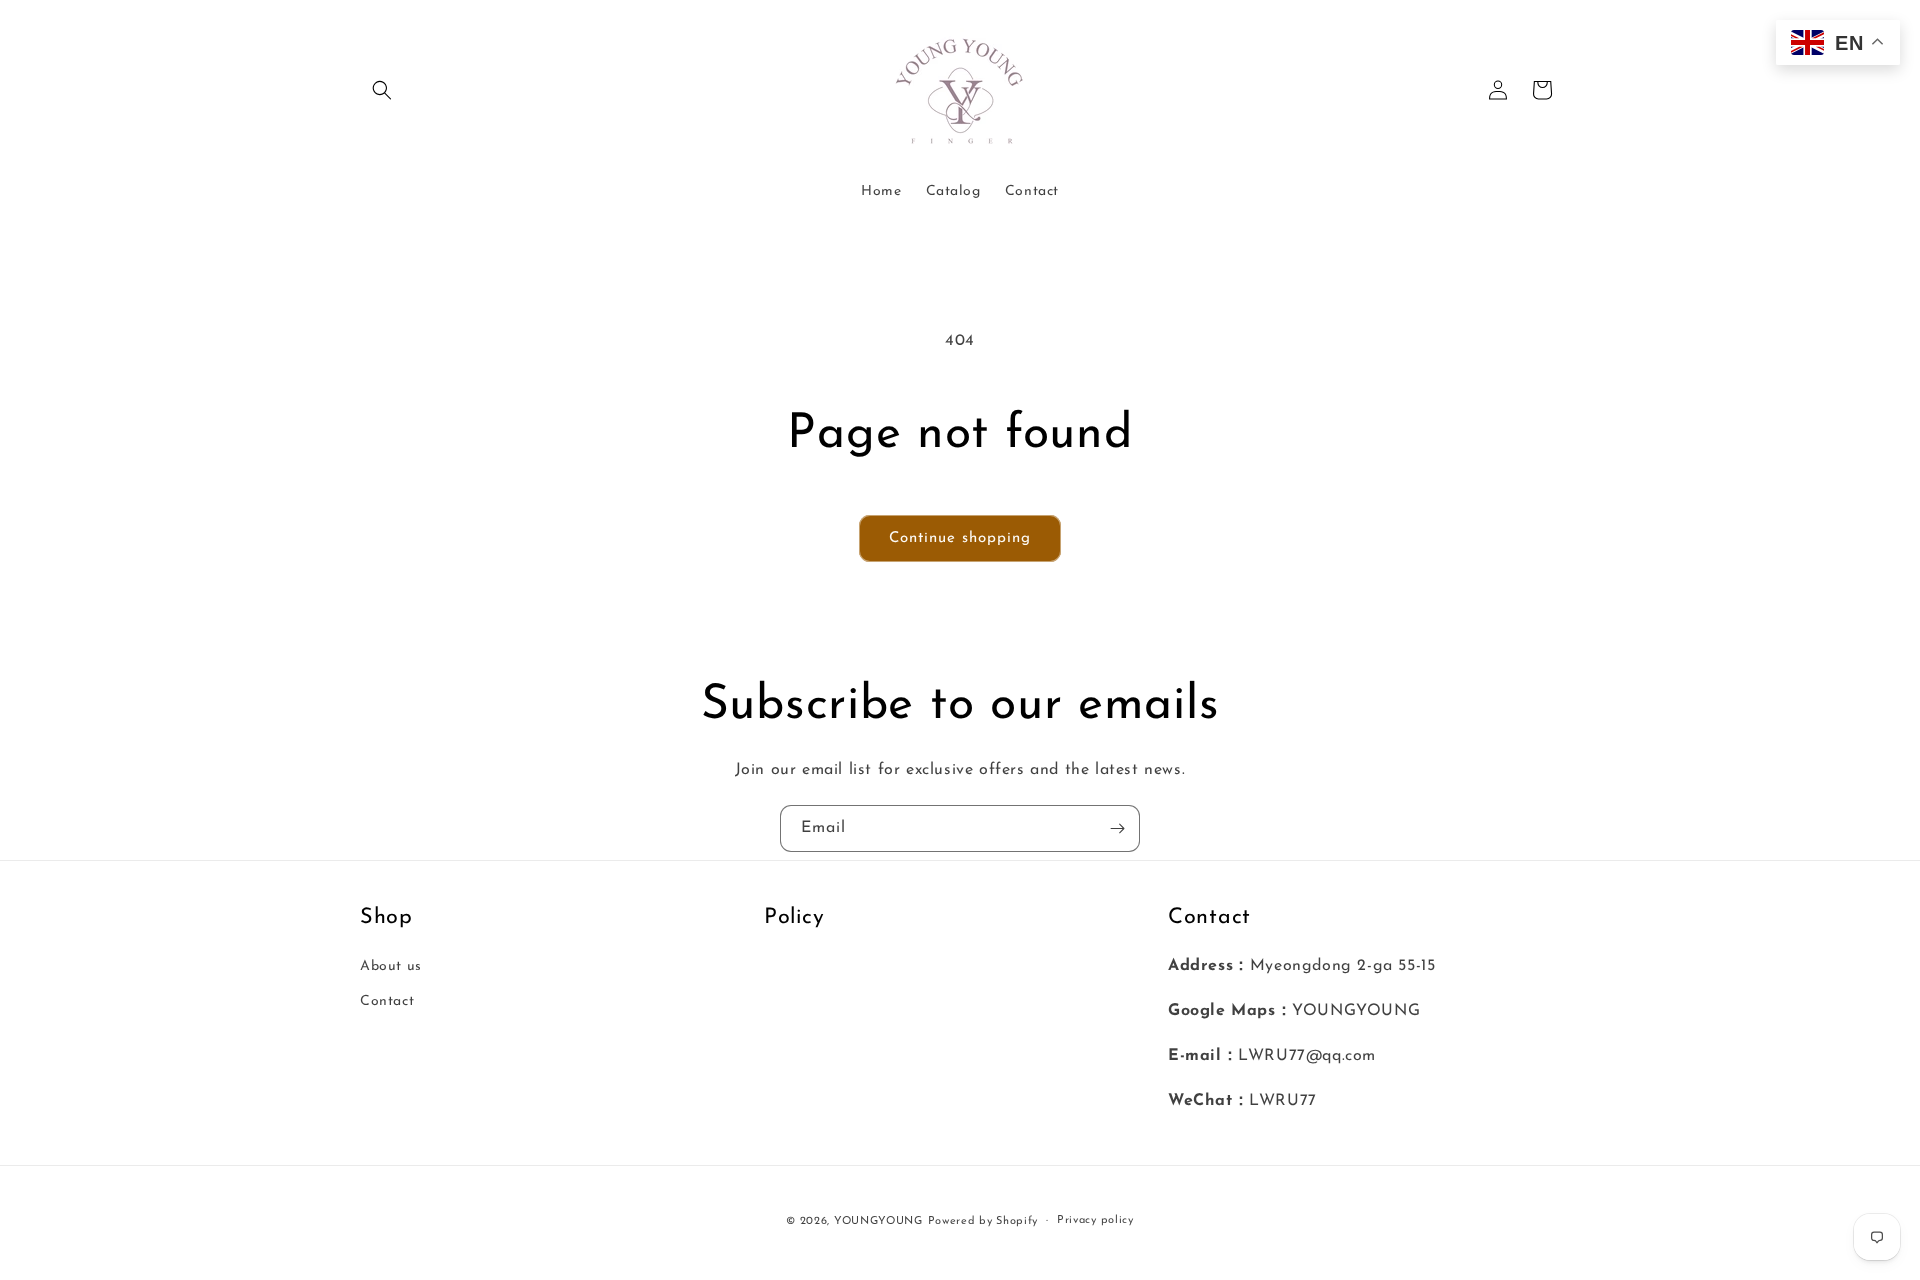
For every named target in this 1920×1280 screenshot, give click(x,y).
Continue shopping (960, 538)
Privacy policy (1095, 1220)
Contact (387, 1001)
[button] (382, 90)
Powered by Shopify (983, 1221)
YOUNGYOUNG (878, 1221)
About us (391, 966)
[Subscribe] (1117, 828)
